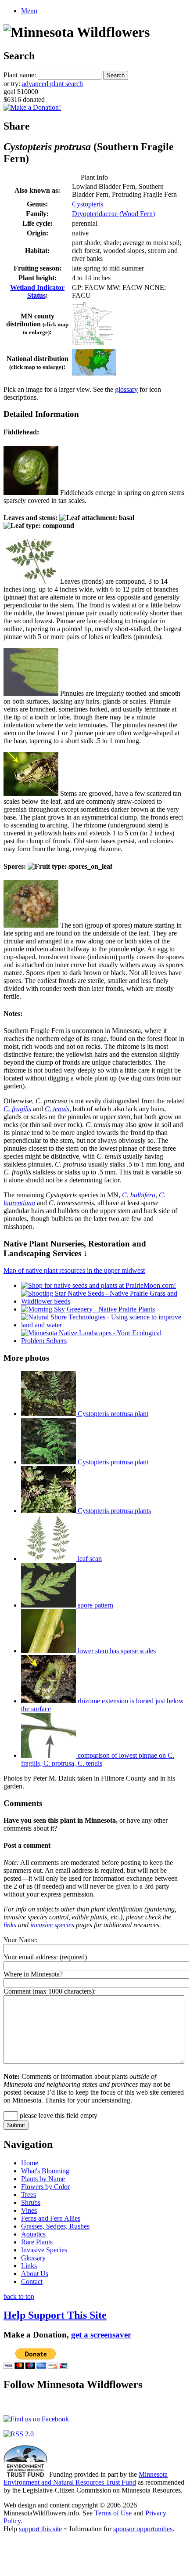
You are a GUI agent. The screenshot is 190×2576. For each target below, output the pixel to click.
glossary (126, 389)
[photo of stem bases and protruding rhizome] (31, 793)
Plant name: (20, 75)
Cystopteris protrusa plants (113, 1511)
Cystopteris (88, 204)
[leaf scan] (31, 581)
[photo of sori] (31, 925)
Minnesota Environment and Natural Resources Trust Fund (86, 2478)
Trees (29, 2195)
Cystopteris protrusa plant (112, 1414)
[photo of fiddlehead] (31, 493)
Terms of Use (113, 2513)
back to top (19, 2296)
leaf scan (89, 1559)
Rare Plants (37, 2242)
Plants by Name (43, 2179)
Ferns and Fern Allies (51, 2218)
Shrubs (31, 2202)
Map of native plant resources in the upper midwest (74, 1270)
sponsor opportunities (143, 2529)
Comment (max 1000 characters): (50, 1991)
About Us (35, 2274)
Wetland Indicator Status (37, 291)
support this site (40, 2529)
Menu (29, 11)
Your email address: (31, 1957)
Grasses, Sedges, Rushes (55, 2226)
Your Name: (20, 1940)
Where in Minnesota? (33, 1974)
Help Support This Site (55, 2315)
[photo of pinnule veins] (31, 693)
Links (29, 2266)
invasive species (52, 1925)
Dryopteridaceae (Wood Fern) (113, 214)
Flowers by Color (45, 2187)
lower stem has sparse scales (116, 1651)
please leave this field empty (58, 2115)
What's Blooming (45, 2171)
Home (30, 2163)
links (10, 1925)
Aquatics (33, 2234)
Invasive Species (44, 2250)
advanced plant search (52, 84)
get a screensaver (101, 2335)
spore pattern (95, 1605)
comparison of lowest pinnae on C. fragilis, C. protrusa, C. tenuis (98, 1759)
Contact (32, 2282)
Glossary (33, 2258)
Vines (29, 2210)
